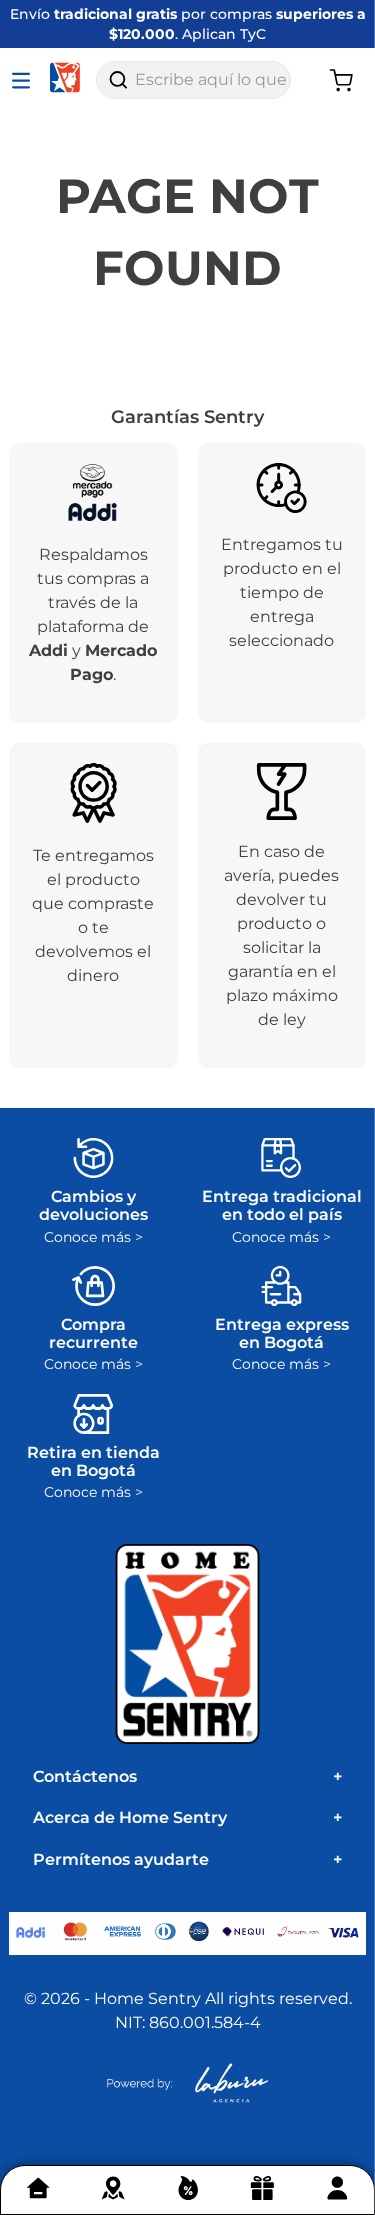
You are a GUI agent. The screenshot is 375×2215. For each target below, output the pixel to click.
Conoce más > (93, 1237)
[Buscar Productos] (118, 80)
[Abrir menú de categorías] (25, 80)
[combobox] (193, 80)
